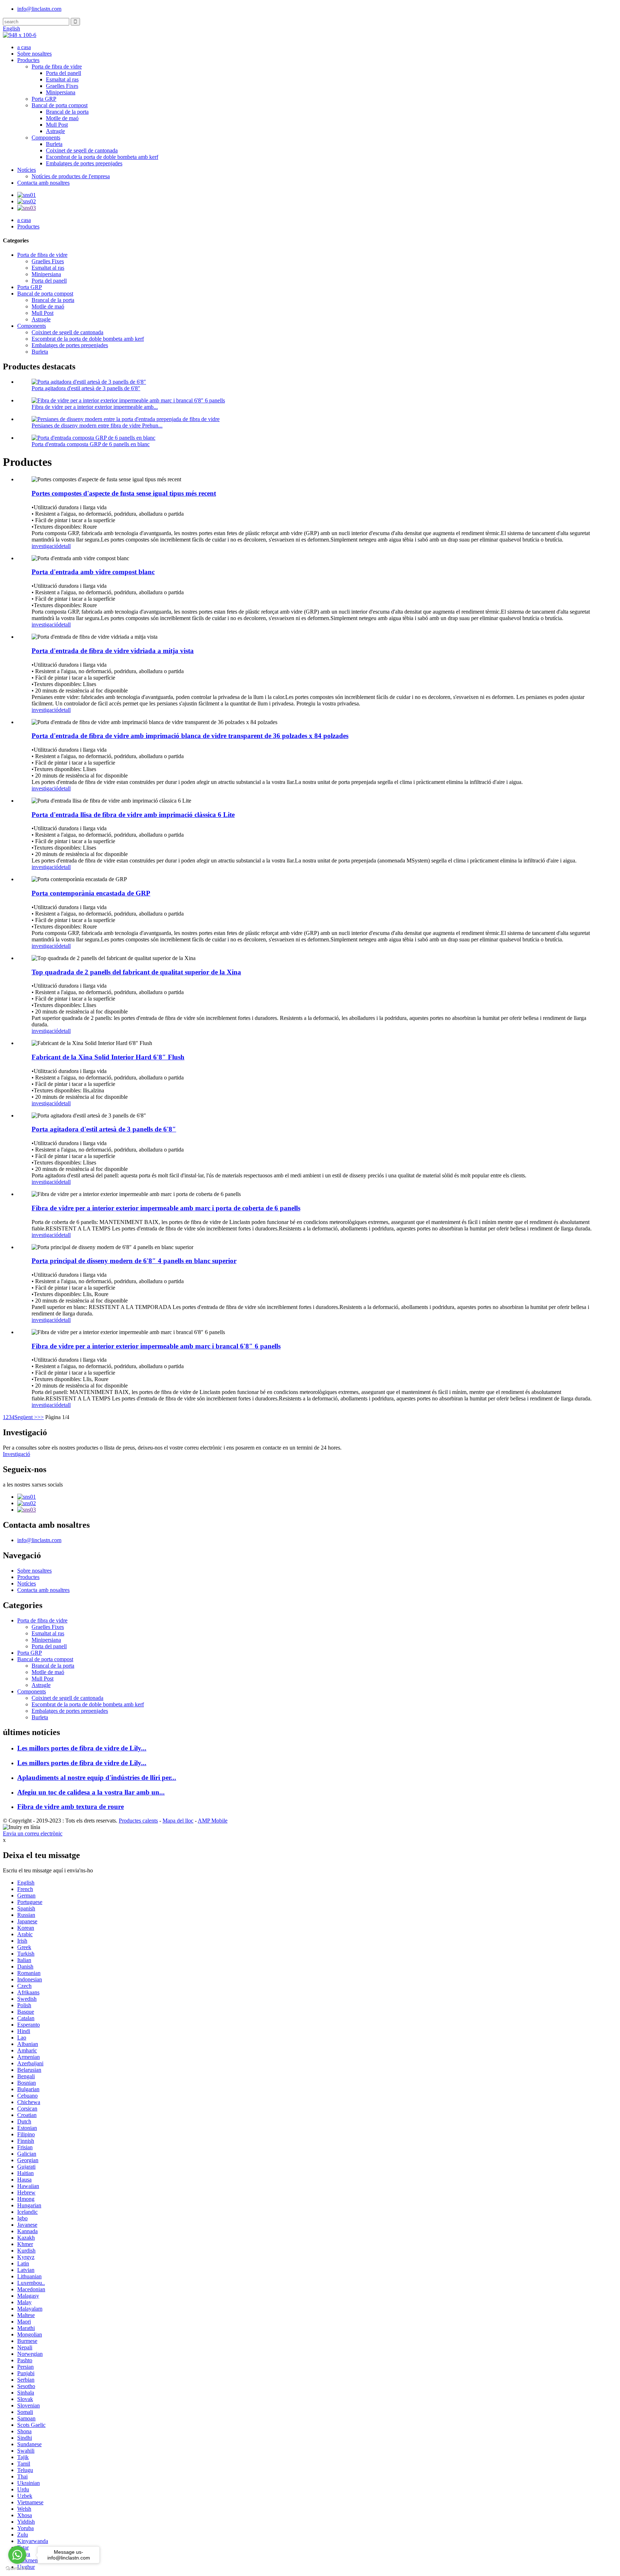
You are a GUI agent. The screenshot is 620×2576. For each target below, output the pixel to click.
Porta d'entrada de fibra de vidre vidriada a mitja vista (113, 651)
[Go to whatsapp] (17, 2555)
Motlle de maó (62, 118)
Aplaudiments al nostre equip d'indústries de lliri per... (97, 1778)
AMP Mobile (213, 1821)
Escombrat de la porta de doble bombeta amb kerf (102, 157)
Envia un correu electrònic (33, 1833)
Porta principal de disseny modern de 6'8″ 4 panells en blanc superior (134, 1261)
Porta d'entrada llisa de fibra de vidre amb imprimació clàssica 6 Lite (133, 815)
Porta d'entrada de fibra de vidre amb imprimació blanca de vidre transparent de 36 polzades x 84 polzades (190, 736)
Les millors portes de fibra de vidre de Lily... (82, 1748)
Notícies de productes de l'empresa (71, 176)
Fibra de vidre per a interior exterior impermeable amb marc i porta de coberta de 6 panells (166, 1208)
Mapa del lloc (178, 1821)
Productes (28, 60)
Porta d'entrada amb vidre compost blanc (93, 572)
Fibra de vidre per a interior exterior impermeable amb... (95, 407)
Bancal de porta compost (60, 105)
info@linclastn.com (39, 9)
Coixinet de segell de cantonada (82, 150)
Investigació (17, 1454)
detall (65, 546)
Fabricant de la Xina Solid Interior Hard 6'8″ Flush (108, 1057)
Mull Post (57, 125)
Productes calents (138, 1821)
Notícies (27, 170)
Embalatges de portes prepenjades (84, 163)
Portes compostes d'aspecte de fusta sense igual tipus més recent (124, 493)
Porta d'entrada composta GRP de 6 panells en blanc (91, 444)
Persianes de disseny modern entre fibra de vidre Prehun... (97, 426)
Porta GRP (44, 99)
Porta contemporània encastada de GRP (91, 893)
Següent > (26, 1417)
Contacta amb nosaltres (43, 183)
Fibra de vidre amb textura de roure (71, 1807)
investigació (45, 546)
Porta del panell (64, 73)
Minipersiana (61, 92)
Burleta (54, 144)
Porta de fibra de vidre (57, 67)
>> (41, 1417)
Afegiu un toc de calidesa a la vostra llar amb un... (91, 1792)
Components (46, 138)
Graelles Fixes (62, 86)
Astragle (55, 131)
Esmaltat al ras (62, 79)
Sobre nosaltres (34, 54)
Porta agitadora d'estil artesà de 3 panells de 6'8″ (86, 388)
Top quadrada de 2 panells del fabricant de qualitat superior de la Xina (136, 972)
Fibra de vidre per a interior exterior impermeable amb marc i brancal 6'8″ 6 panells (156, 1346)
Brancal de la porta (67, 112)
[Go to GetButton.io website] (17, 2569)
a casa (24, 47)
